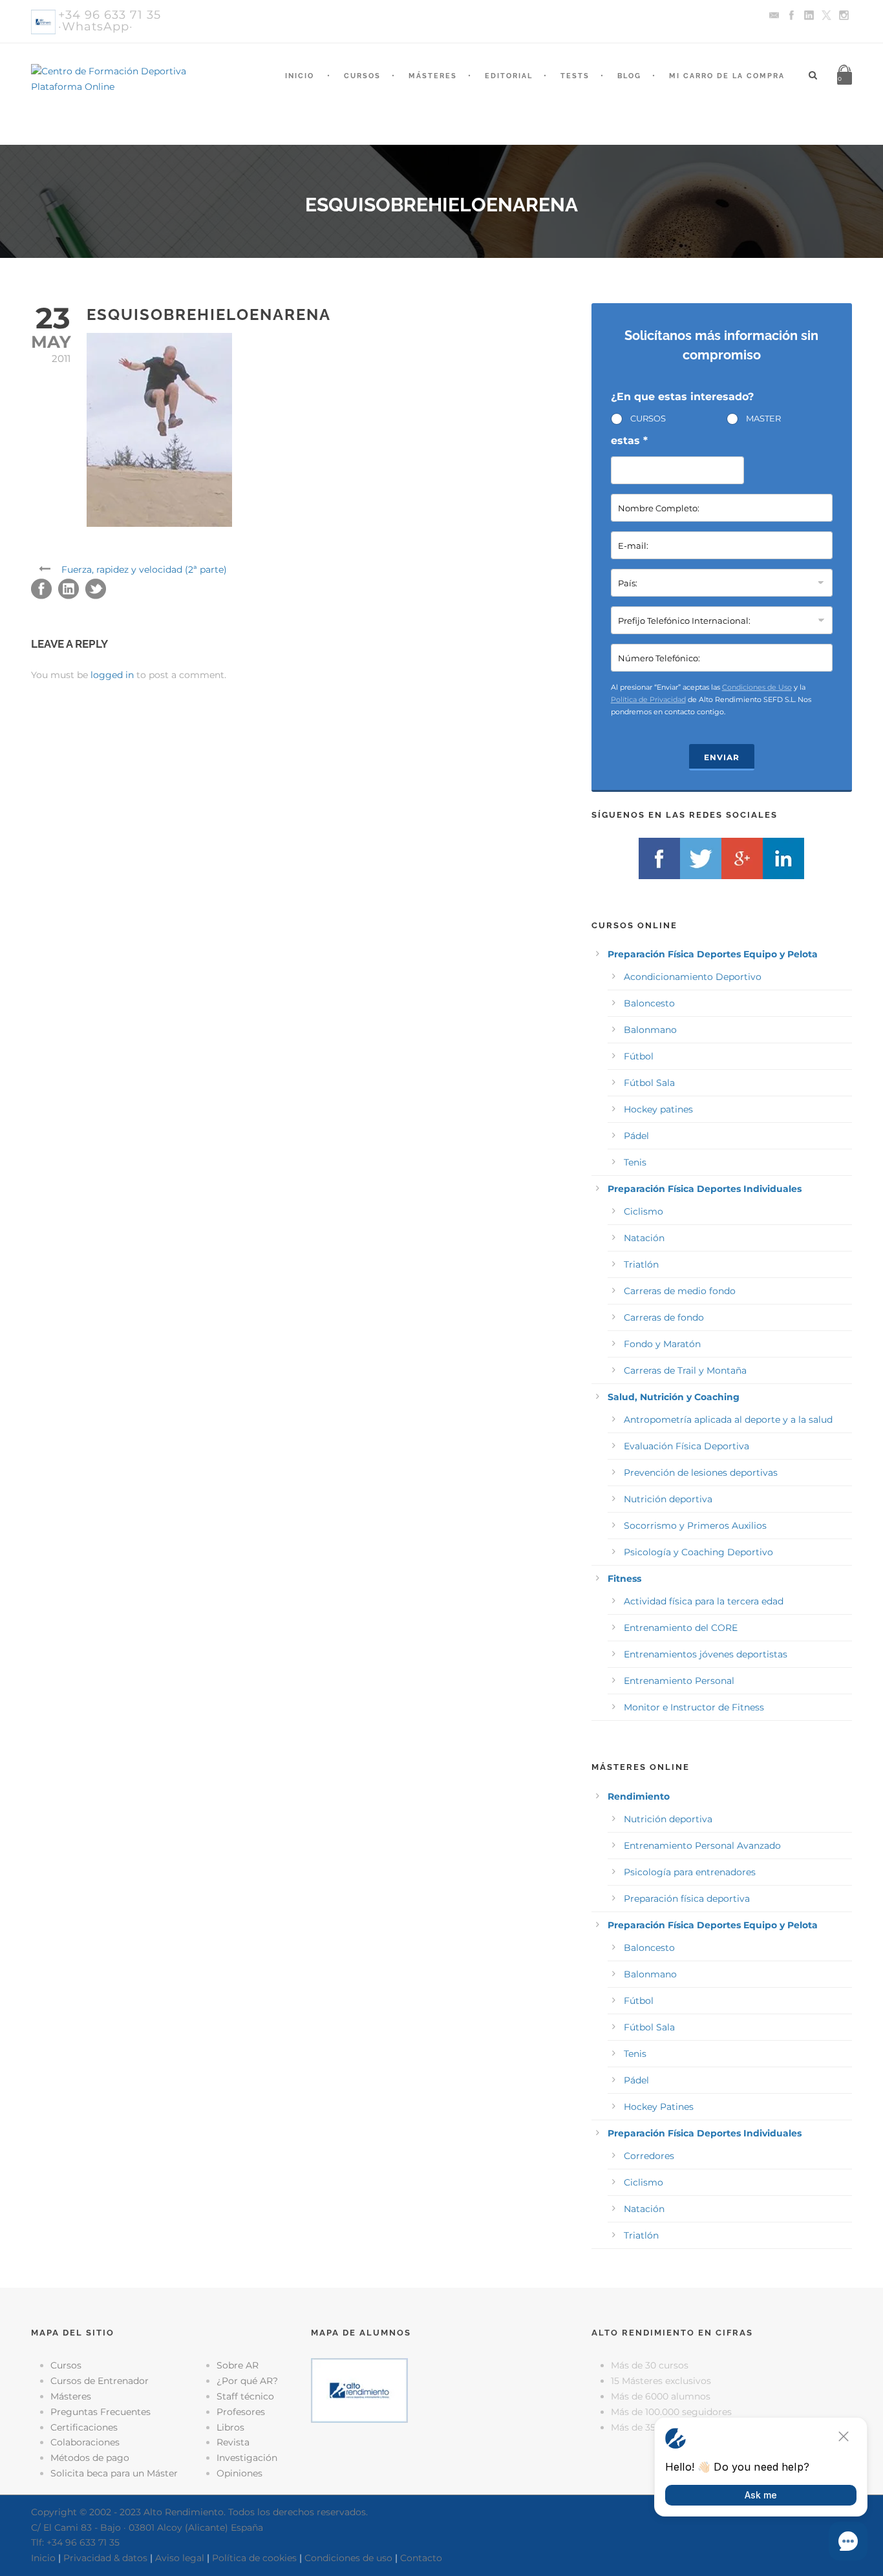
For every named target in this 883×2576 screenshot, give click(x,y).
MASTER (763, 418)
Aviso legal (180, 2558)
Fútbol (639, 1056)
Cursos (362, 76)
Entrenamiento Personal (679, 1681)
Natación (644, 1238)
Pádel (636, 1136)
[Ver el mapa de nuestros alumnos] (359, 2390)
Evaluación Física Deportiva (686, 1446)
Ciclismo (644, 1211)
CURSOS (648, 418)
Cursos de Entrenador (100, 2381)
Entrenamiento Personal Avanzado (702, 1846)
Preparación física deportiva (687, 1899)
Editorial (509, 76)
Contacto (421, 2558)
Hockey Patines (659, 2107)
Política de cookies (254, 2558)
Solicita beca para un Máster (114, 2473)
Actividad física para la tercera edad (704, 1601)
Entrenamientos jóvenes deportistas (706, 1654)
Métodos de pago (90, 2458)
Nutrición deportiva (668, 1499)
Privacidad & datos (105, 2558)
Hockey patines (658, 1109)
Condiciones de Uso (757, 687)
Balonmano (650, 1030)
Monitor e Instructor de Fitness (694, 1707)
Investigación (247, 2458)
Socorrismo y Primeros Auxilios (695, 1526)
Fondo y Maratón (662, 1344)
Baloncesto (649, 1003)
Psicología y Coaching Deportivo (698, 1552)
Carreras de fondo (664, 1317)
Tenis (635, 1162)
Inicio (300, 76)
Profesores (241, 2412)
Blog (629, 76)
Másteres (433, 76)
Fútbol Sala (649, 1083)
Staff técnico (245, 2396)
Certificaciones (84, 2427)
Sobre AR (238, 2365)
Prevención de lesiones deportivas (701, 1473)
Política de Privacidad (648, 699)
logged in (112, 675)
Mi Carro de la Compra (727, 76)
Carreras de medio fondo (680, 1291)
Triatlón (641, 1264)
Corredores (649, 2156)
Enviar (722, 757)
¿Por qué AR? (247, 2381)
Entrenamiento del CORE (681, 1628)
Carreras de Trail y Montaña (685, 1370)
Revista (233, 2442)
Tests (575, 76)
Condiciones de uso (348, 2558)
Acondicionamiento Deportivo (693, 977)
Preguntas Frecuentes (101, 2412)
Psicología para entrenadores (690, 1872)
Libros (230, 2427)
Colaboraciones (85, 2442)
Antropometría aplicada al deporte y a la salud (728, 1420)
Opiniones (239, 2473)
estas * (629, 441)
